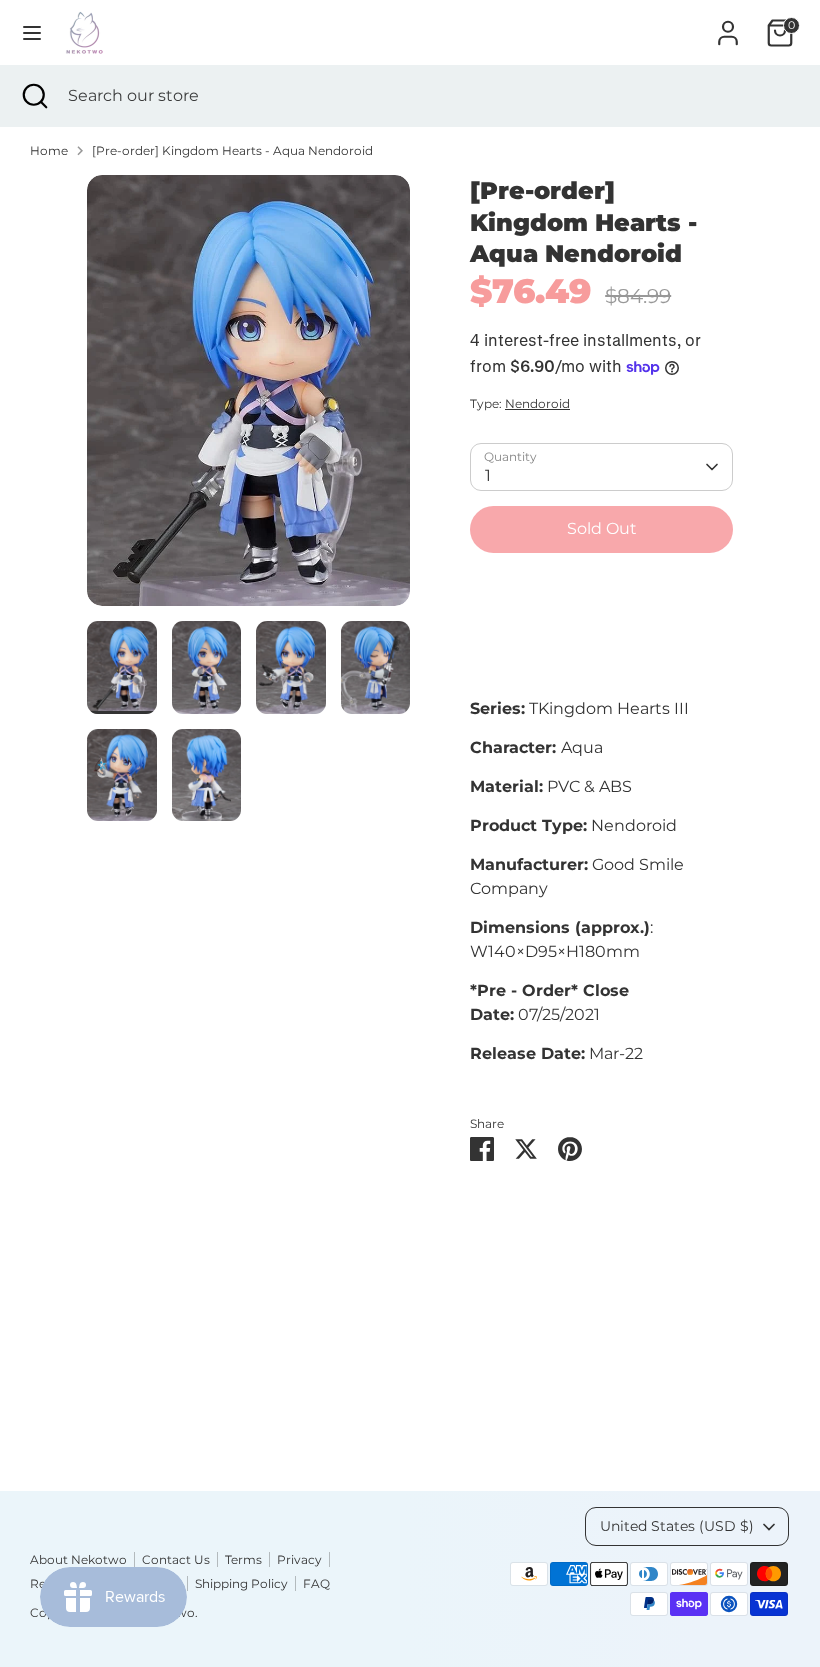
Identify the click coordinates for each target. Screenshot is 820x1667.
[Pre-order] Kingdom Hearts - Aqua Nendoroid (232, 150)
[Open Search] (34, 96)
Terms (243, 1559)
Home (49, 150)
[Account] (728, 24)
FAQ (316, 1583)
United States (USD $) (677, 1526)
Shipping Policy (241, 1583)
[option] (248, 398)
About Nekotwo (78, 1559)
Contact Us (176, 1559)
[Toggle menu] (32, 32)
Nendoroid (537, 403)
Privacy (299, 1559)
